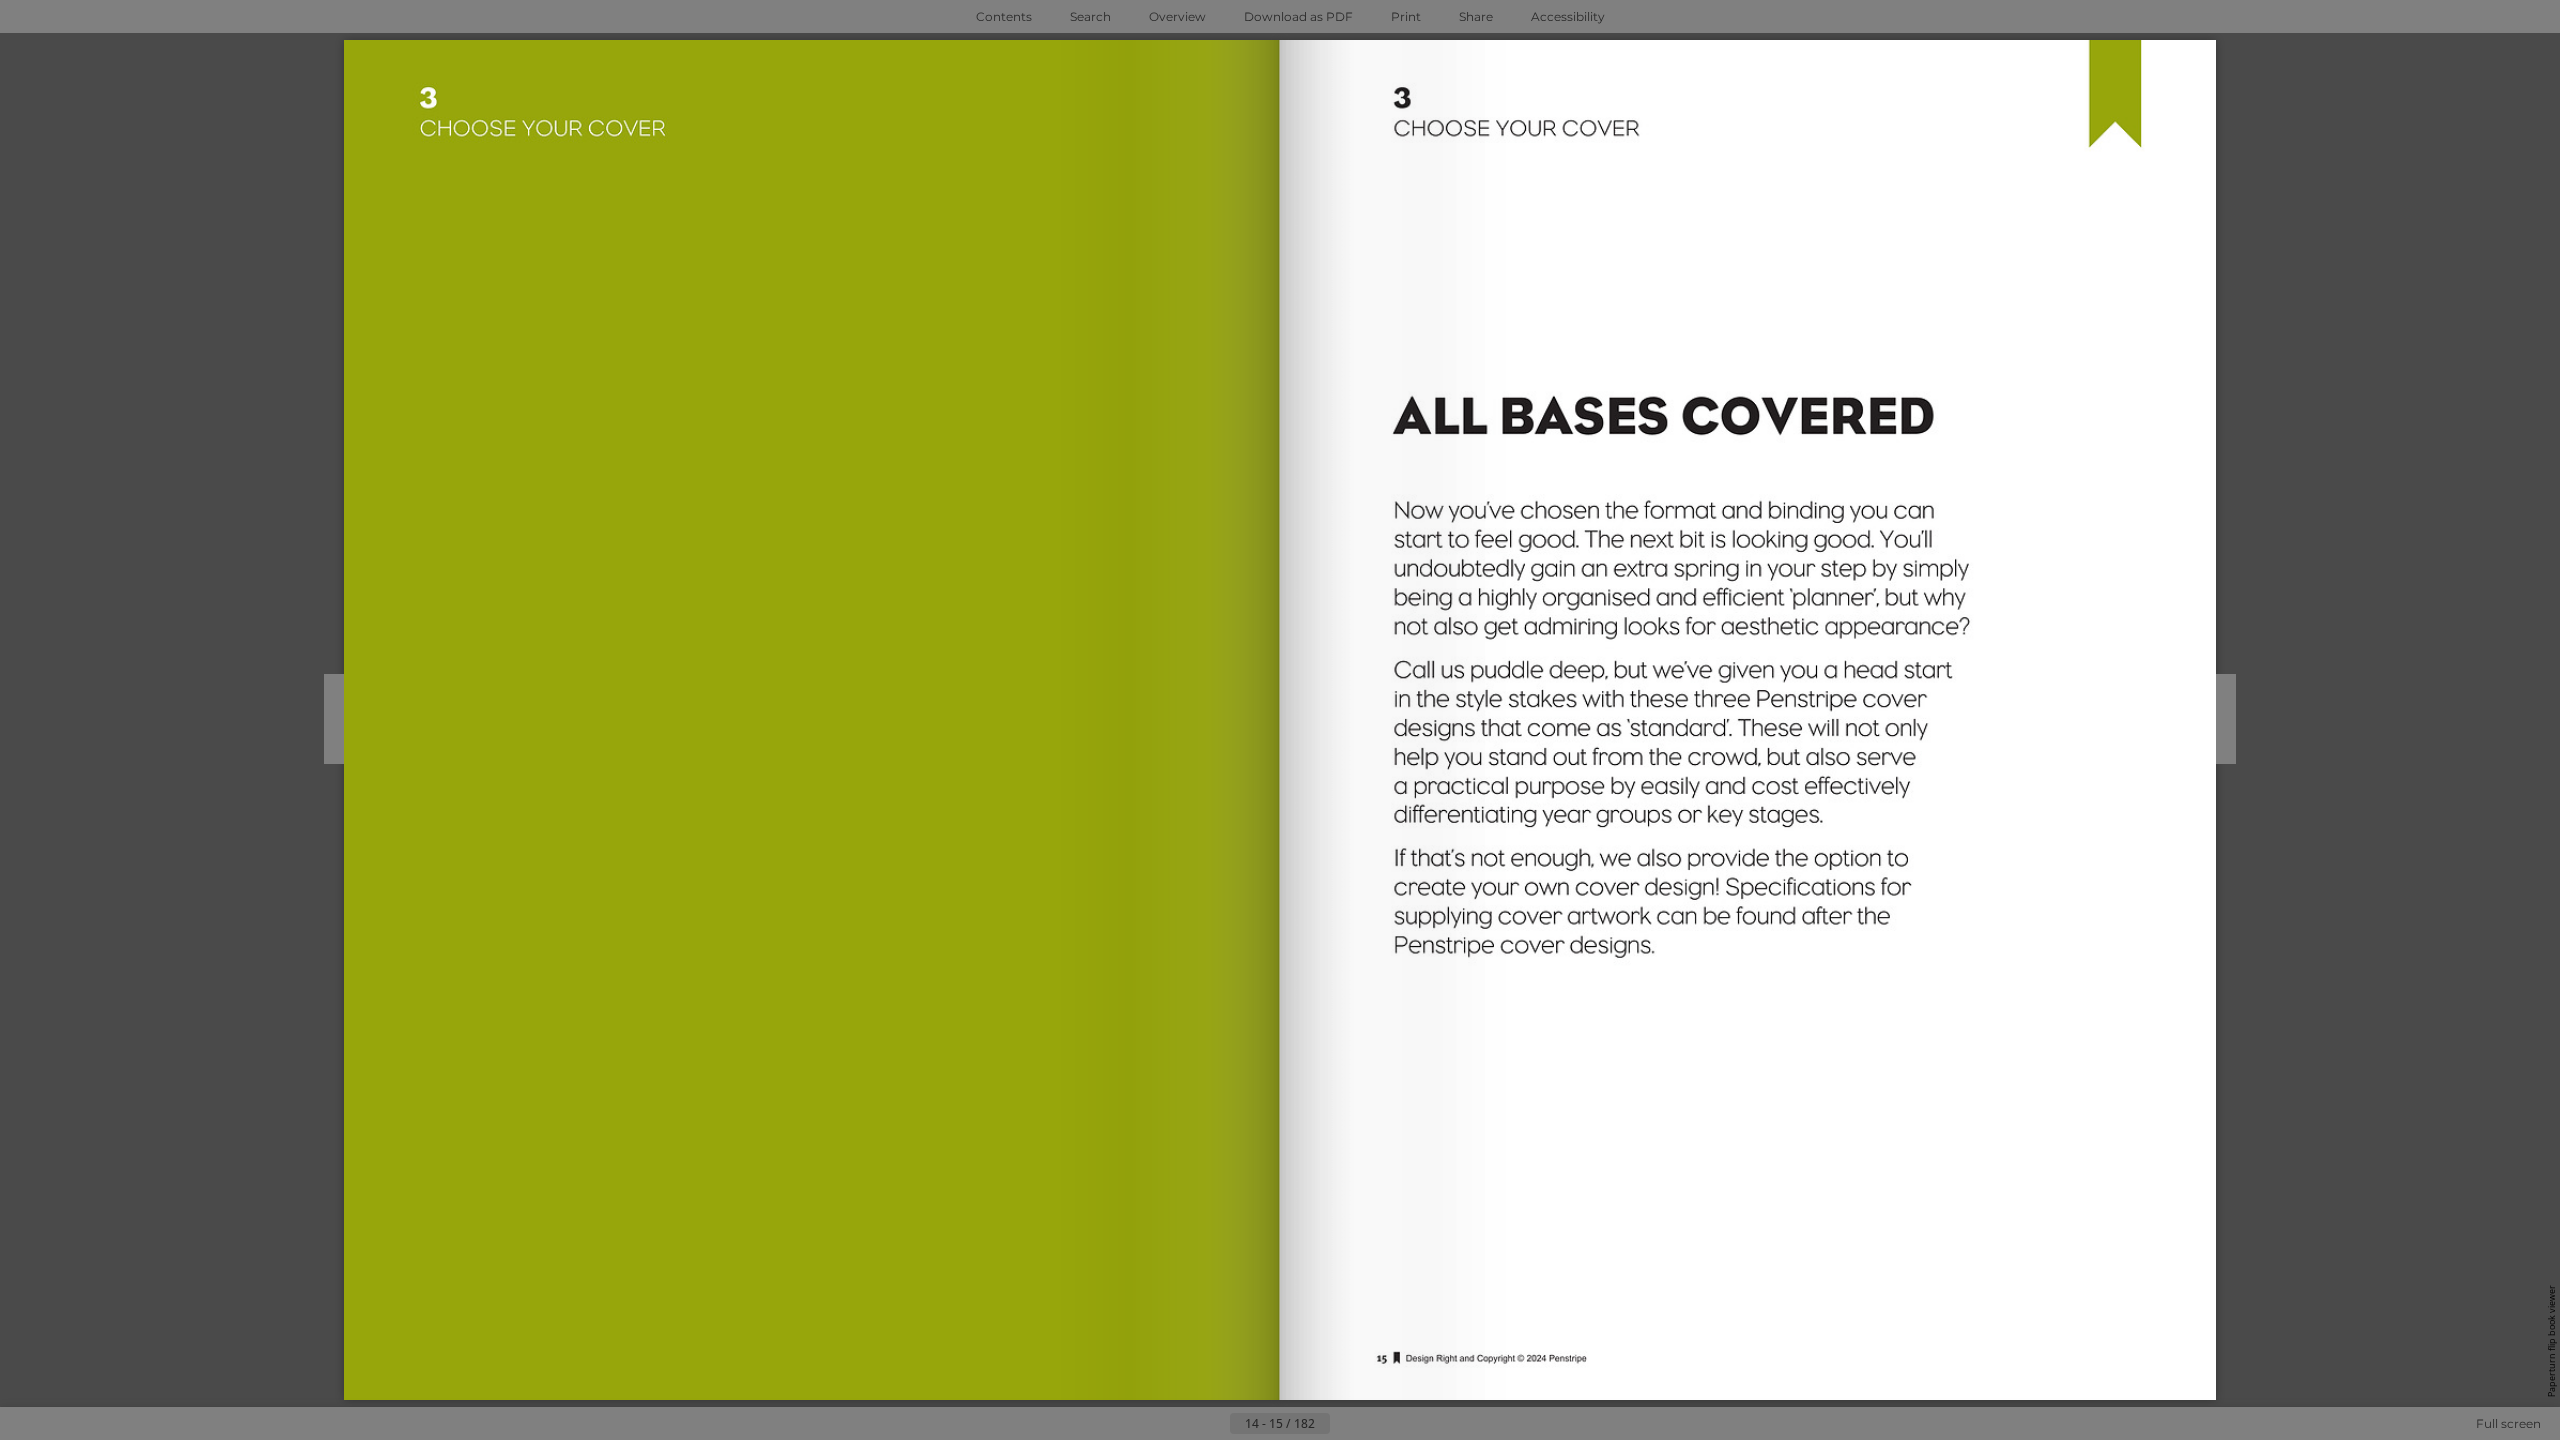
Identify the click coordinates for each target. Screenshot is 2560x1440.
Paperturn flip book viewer (2551, 1341)
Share (1476, 16)
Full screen (2508, 1423)
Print (1406, 16)
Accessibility (1568, 16)
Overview (1177, 16)
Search (1090, 16)
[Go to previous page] (1214, 1424)
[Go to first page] (1182, 1424)
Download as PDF (1298, 16)
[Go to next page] (1346, 1424)
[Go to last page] (1378, 1424)
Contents (1004, 16)
